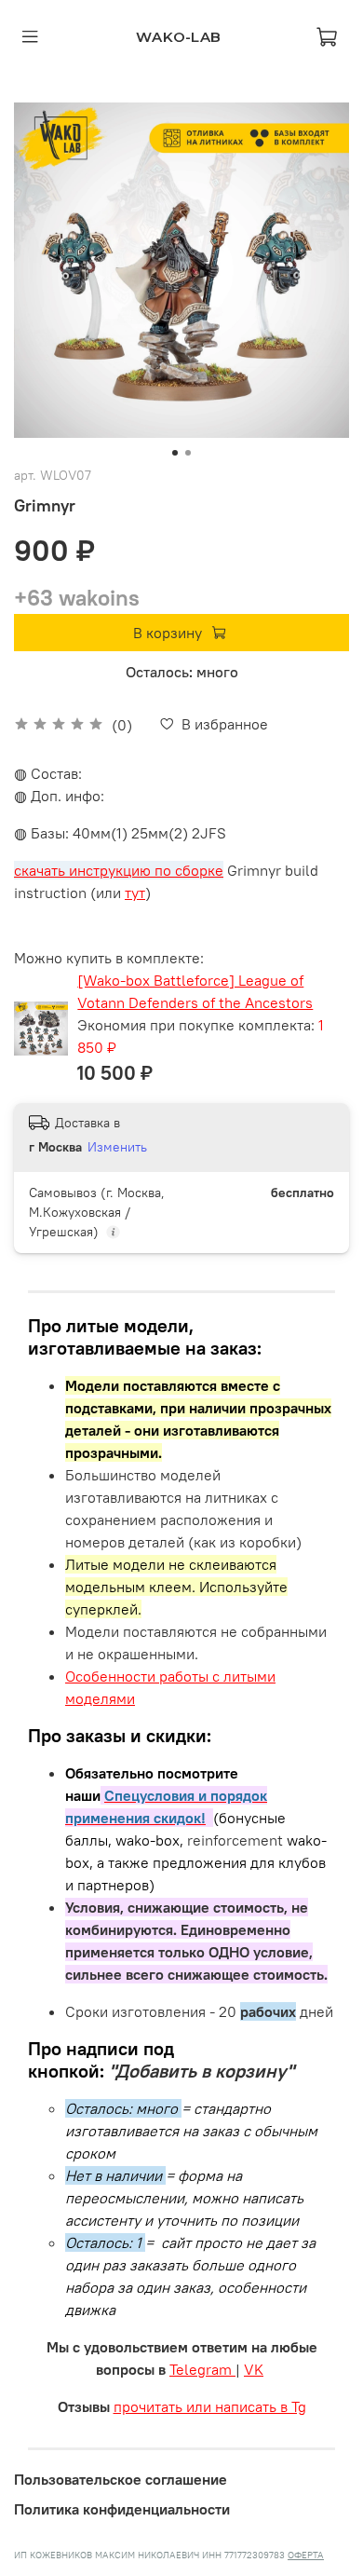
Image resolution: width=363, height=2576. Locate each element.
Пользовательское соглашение (121, 2479)
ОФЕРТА (306, 2555)
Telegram (202, 2369)
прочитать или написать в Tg (210, 2406)
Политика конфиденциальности (122, 2509)
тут (135, 893)
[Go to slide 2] (188, 453)
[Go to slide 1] (175, 453)
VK (254, 2369)
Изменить (117, 1147)
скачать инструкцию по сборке (119, 870)
